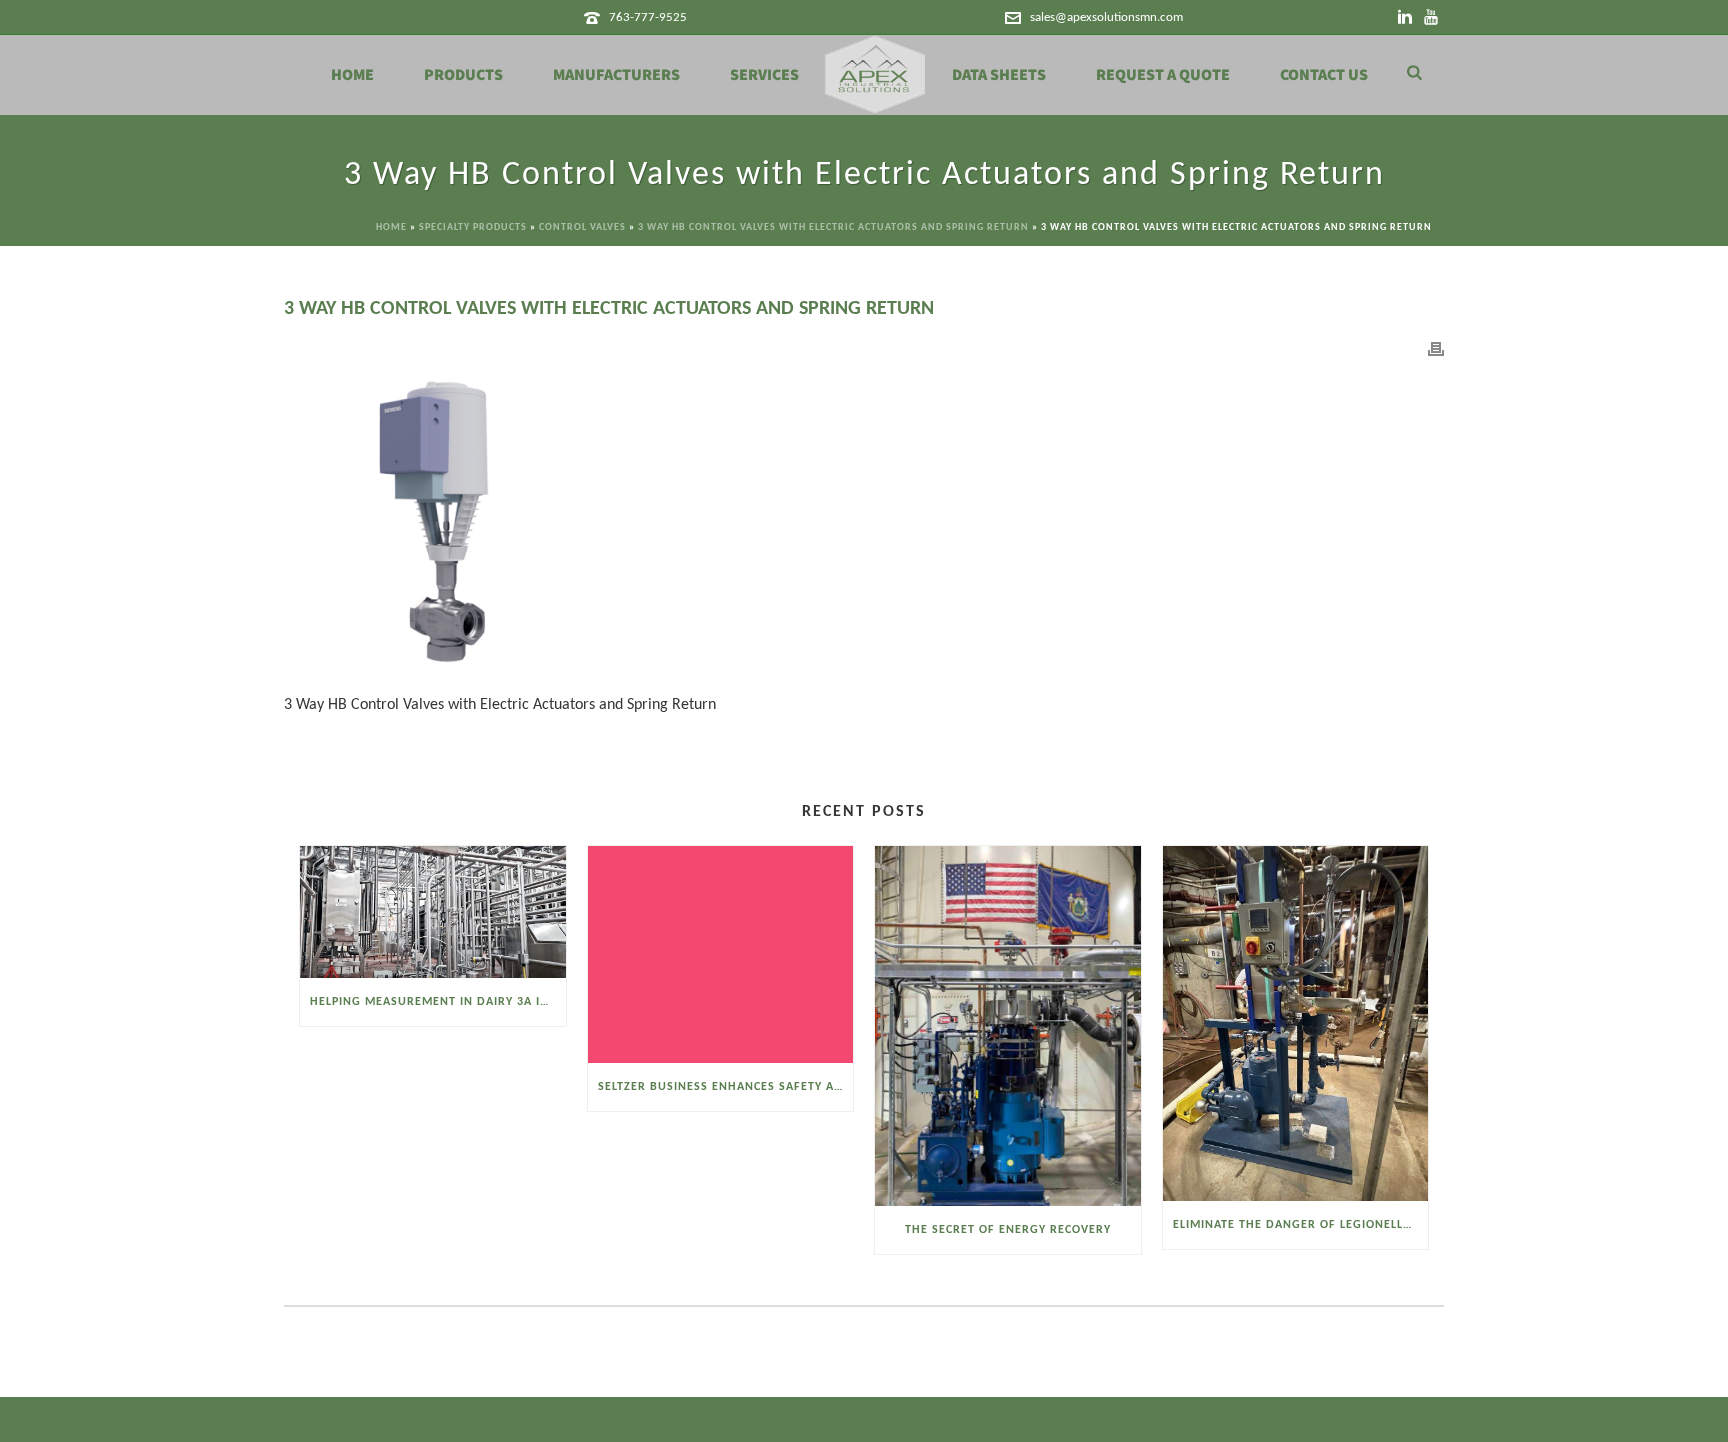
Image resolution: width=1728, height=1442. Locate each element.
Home (352, 75)
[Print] (1436, 349)
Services (764, 75)
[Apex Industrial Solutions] (875, 75)
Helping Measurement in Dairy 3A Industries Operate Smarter (438, 1002)
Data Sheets (999, 75)
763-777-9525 (648, 17)
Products (463, 75)
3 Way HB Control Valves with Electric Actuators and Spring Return (833, 227)
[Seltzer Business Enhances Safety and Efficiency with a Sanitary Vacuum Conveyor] (721, 954)
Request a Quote (1163, 75)
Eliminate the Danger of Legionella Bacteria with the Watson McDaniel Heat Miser (1301, 1225)
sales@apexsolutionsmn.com (1106, 17)
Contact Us (1324, 75)
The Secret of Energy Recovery (1008, 1230)
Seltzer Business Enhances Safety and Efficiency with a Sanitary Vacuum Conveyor (726, 1087)
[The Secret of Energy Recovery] (1008, 1026)
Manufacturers (616, 75)
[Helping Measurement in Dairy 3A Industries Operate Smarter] (433, 912)
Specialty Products (473, 227)
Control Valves (582, 227)
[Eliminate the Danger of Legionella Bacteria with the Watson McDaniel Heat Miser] (1296, 1023)
